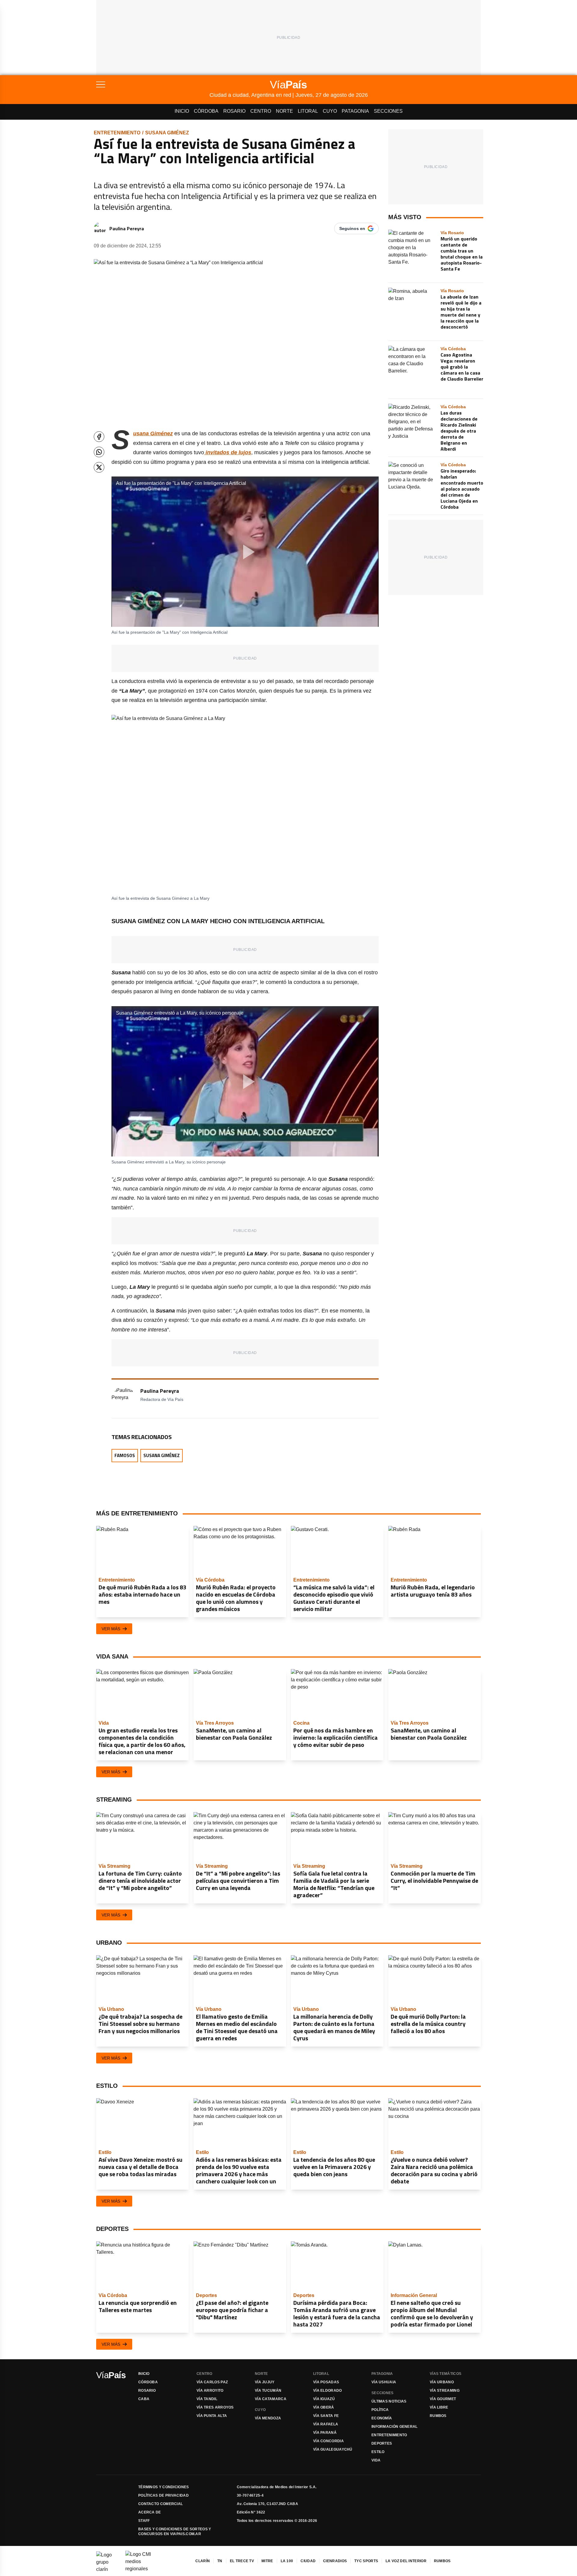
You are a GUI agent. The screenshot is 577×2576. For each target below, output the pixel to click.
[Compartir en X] (99, 467)
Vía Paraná (325, 2433)
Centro (261, 111)
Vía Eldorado (328, 2391)
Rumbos (438, 2416)
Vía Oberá (324, 2407)
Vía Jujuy (265, 2382)
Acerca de (150, 2512)
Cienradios (335, 2561)
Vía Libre (439, 2407)
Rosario (234, 111)
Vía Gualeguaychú (333, 2449)
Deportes (382, 2443)
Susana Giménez (167, 133)
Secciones (388, 111)
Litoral (308, 111)
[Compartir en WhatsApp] (99, 452)
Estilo (378, 2452)
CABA (144, 2399)
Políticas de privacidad (163, 2495)
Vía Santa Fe (326, 2416)
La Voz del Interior (406, 2561)
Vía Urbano (442, 2382)
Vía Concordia (328, 2441)
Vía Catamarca (271, 2399)
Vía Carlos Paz (212, 2382)
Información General (395, 2427)
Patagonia (355, 111)
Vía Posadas (326, 2382)
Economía (382, 2418)
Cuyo (330, 111)
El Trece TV (242, 2561)
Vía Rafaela (326, 2424)
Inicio (182, 111)
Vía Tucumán (268, 2391)
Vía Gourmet (443, 2399)
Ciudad (308, 2561)
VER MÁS (111, 1629)
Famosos (125, 1455)
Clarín (203, 2561)
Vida (376, 2460)
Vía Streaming (445, 2391)
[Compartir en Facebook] (99, 437)
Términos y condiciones (164, 2487)
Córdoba (206, 111)
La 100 (287, 2561)
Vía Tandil (207, 2399)
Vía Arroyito (210, 2391)
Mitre (267, 2561)
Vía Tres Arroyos (215, 2407)
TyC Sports (366, 2561)
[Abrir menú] (153, 84)
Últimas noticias (389, 2401)
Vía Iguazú (324, 2399)
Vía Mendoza (268, 2418)
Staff (144, 2521)
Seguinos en (352, 228)
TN (220, 2561)
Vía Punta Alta (212, 2416)
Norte (284, 111)
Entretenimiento (117, 133)
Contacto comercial (160, 2504)
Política (380, 2410)
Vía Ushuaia (384, 2382)
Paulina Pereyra (127, 228)
